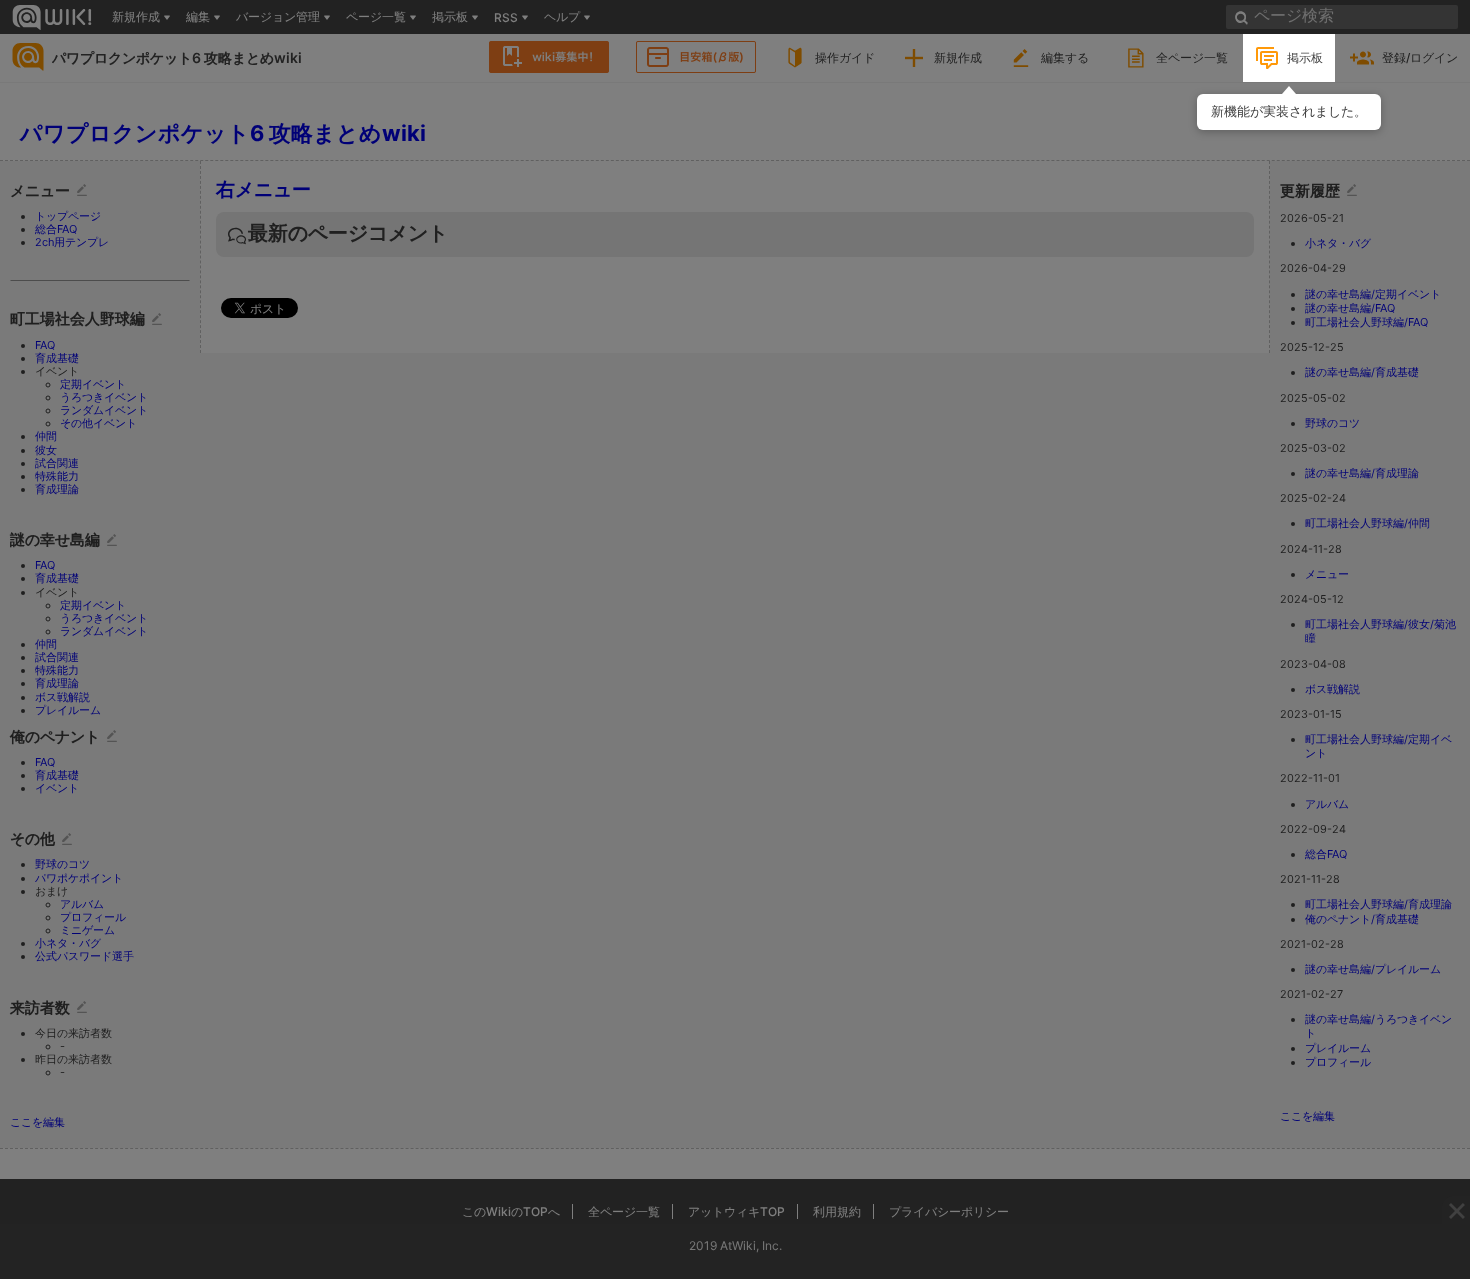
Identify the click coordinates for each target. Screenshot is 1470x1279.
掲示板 (1305, 57)
